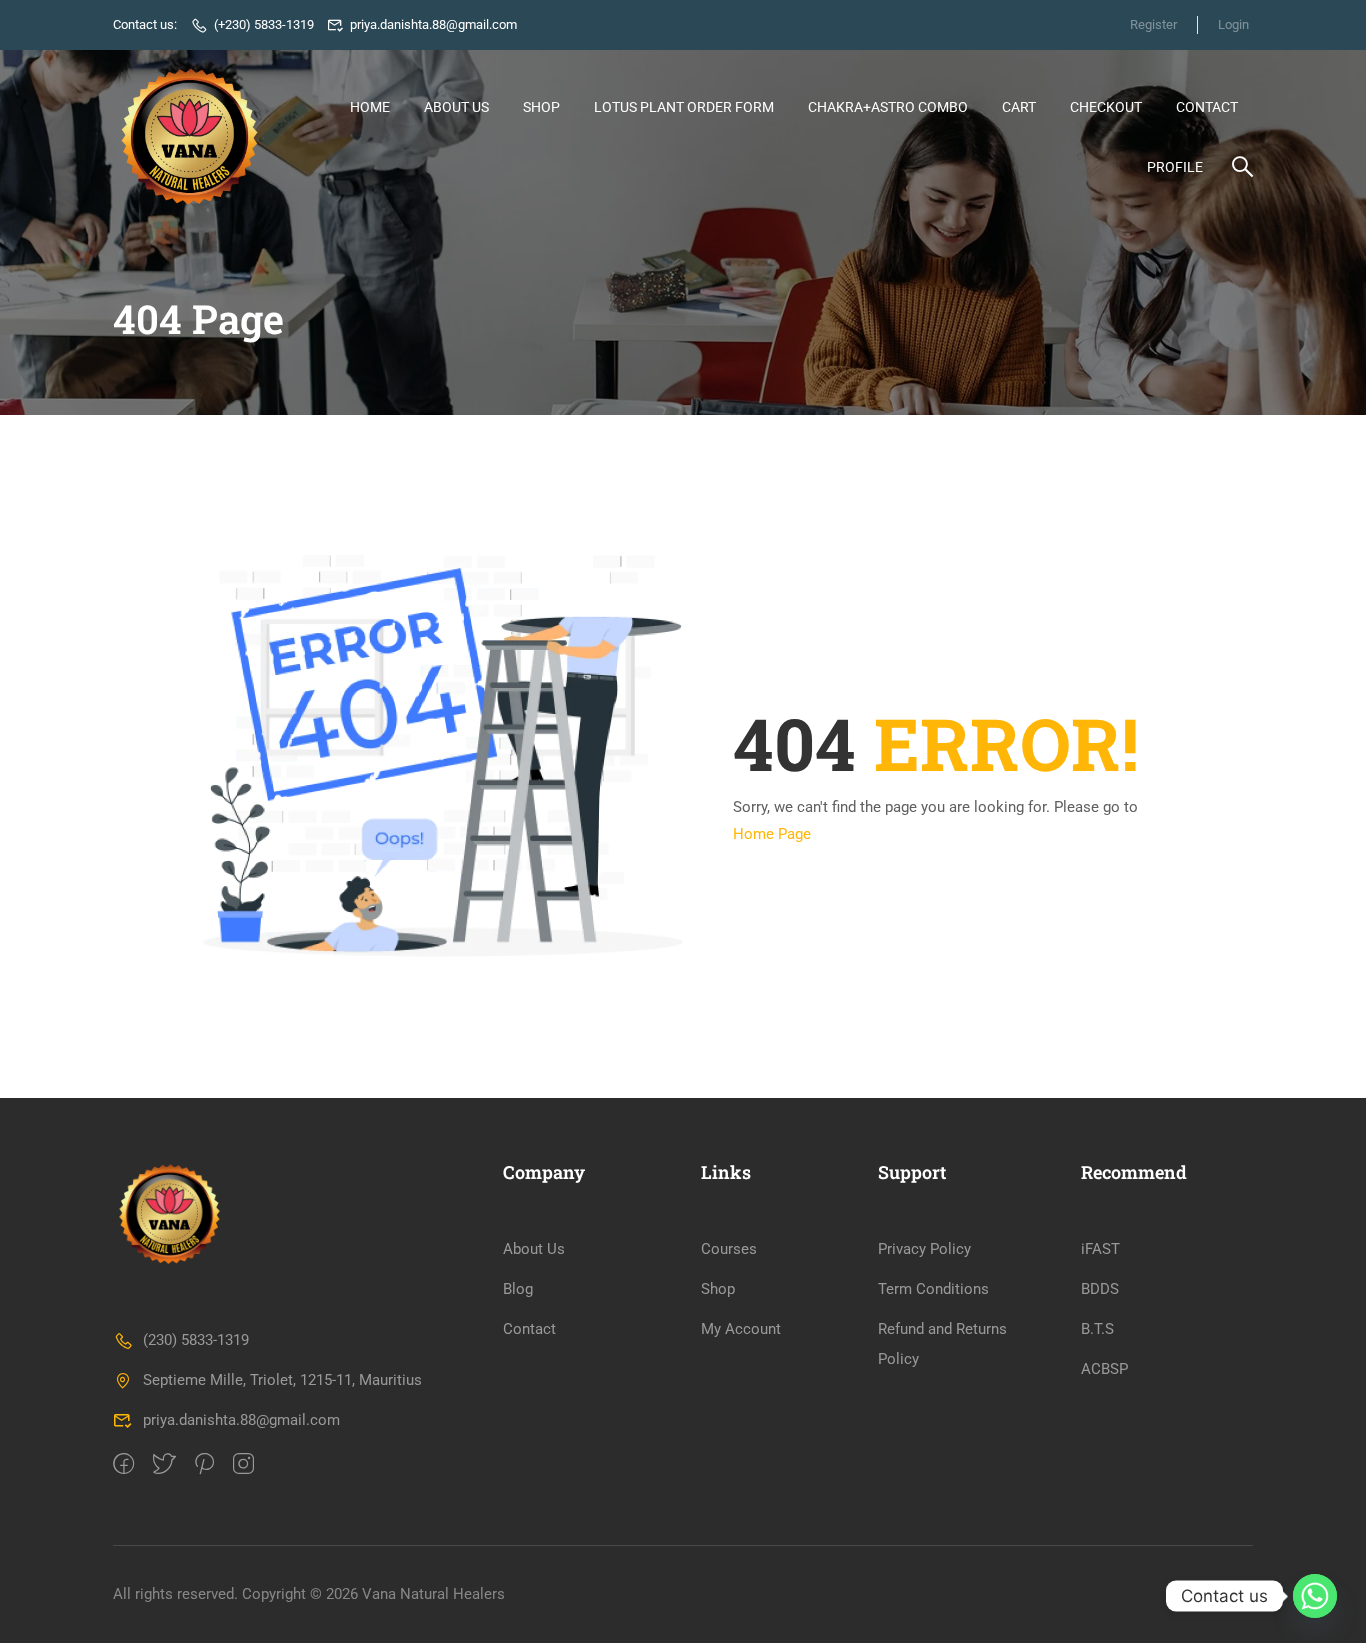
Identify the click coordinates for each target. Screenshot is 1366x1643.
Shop (541, 107)
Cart (1019, 107)
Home (370, 107)
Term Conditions (933, 1289)
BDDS (1100, 1289)
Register (1153, 24)
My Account (741, 1329)
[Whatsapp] (1315, 1596)
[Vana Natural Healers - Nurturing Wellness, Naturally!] (189, 136)
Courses (729, 1249)
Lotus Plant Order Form (684, 107)
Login (1233, 24)
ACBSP (1104, 1369)
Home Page (772, 834)
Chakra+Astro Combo (888, 107)
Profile (1175, 167)
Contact (1207, 107)
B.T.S (1097, 1329)
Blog (518, 1289)
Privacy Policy (924, 1249)
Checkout (1106, 107)
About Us (456, 107)
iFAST (1100, 1249)
